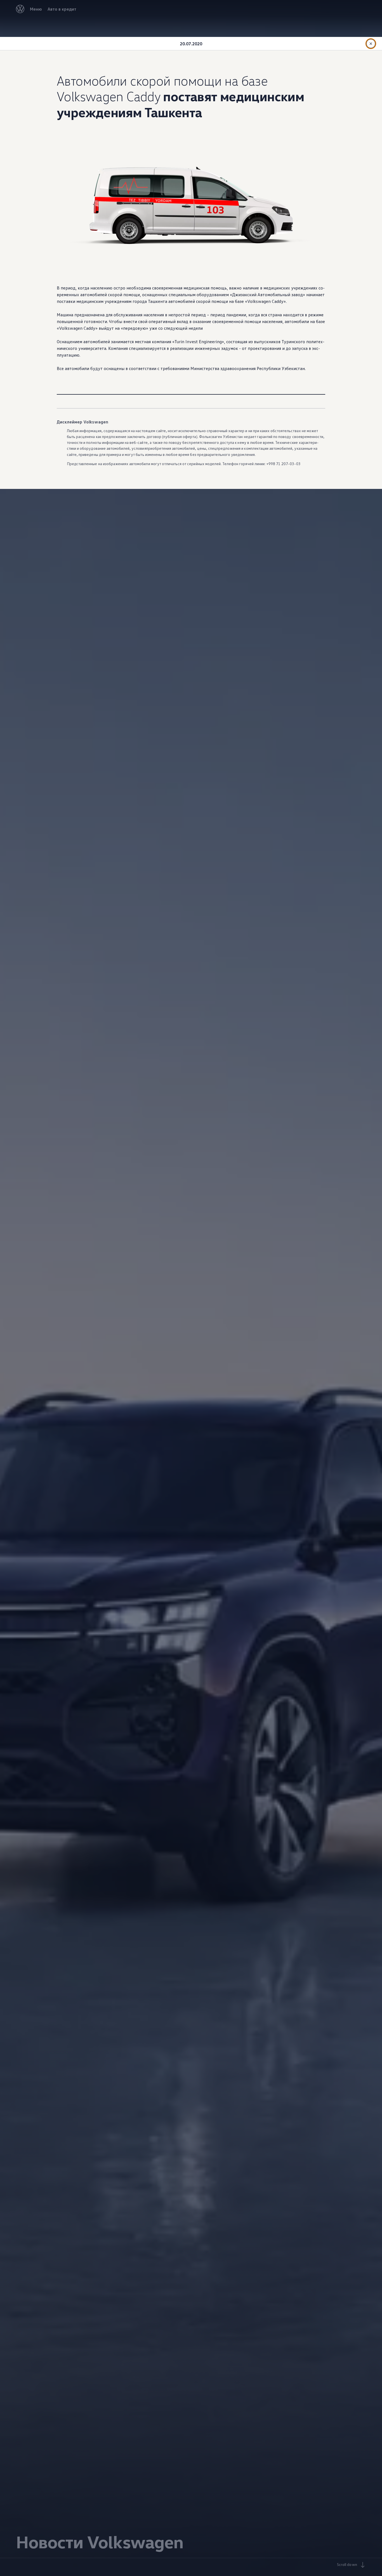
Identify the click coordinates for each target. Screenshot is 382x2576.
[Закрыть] (371, 44)
